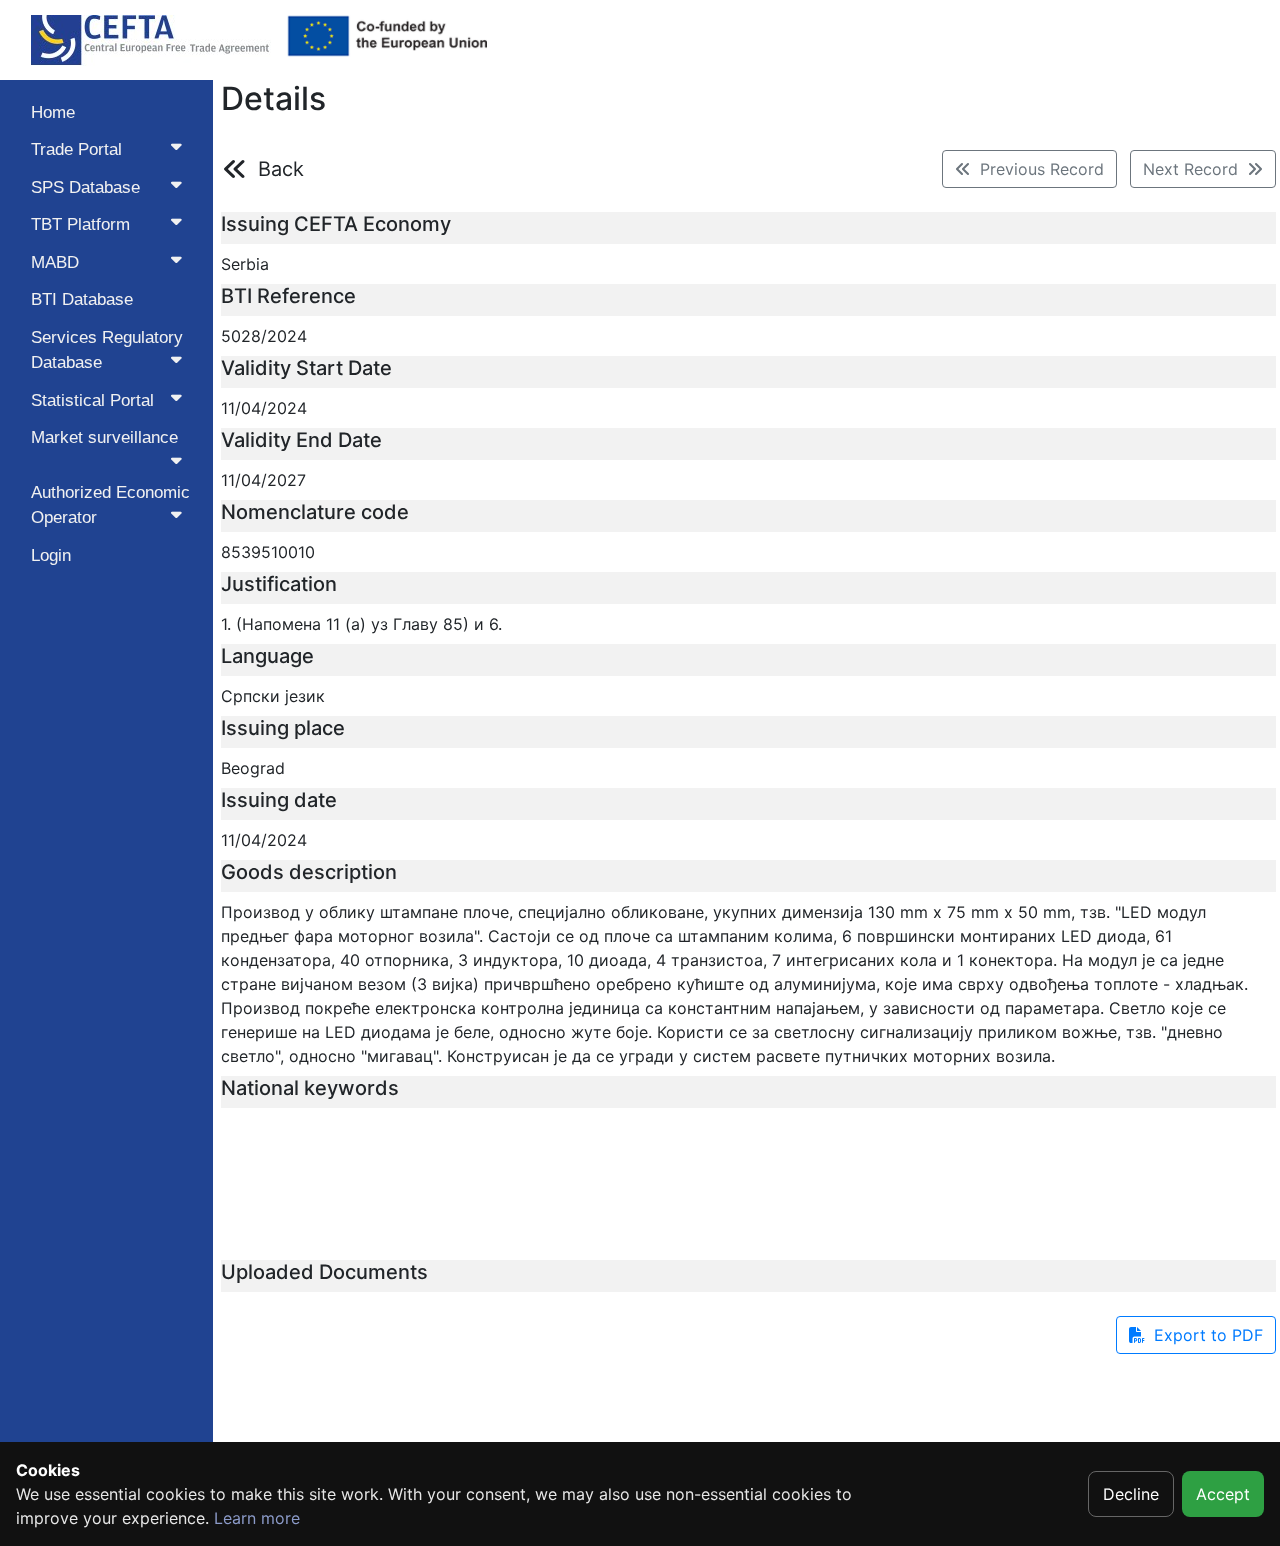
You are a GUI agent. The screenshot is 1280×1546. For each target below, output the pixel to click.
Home (53, 112)
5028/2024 (264, 336)
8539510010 (268, 552)
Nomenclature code (315, 512)
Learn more (257, 1518)
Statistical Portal (92, 400)
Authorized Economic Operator (110, 505)
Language (267, 656)
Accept (1223, 1494)
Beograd (253, 768)
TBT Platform (80, 224)
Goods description (309, 872)
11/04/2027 (263, 480)
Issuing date (279, 800)
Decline (1131, 1494)
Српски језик (273, 696)
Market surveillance (104, 437)
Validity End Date (301, 440)
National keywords (310, 1088)
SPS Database (85, 187)
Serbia (245, 264)
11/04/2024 (264, 408)
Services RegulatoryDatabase (107, 350)
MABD (55, 262)
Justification (279, 584)
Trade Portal (76, 149)
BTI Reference (288, 296)
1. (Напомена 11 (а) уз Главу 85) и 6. (361, 624)
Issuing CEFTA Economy (336, 224)
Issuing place (283, 728)
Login (51, 555)
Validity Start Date (306, 368)
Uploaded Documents (324, 1272)
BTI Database (82, 299)
